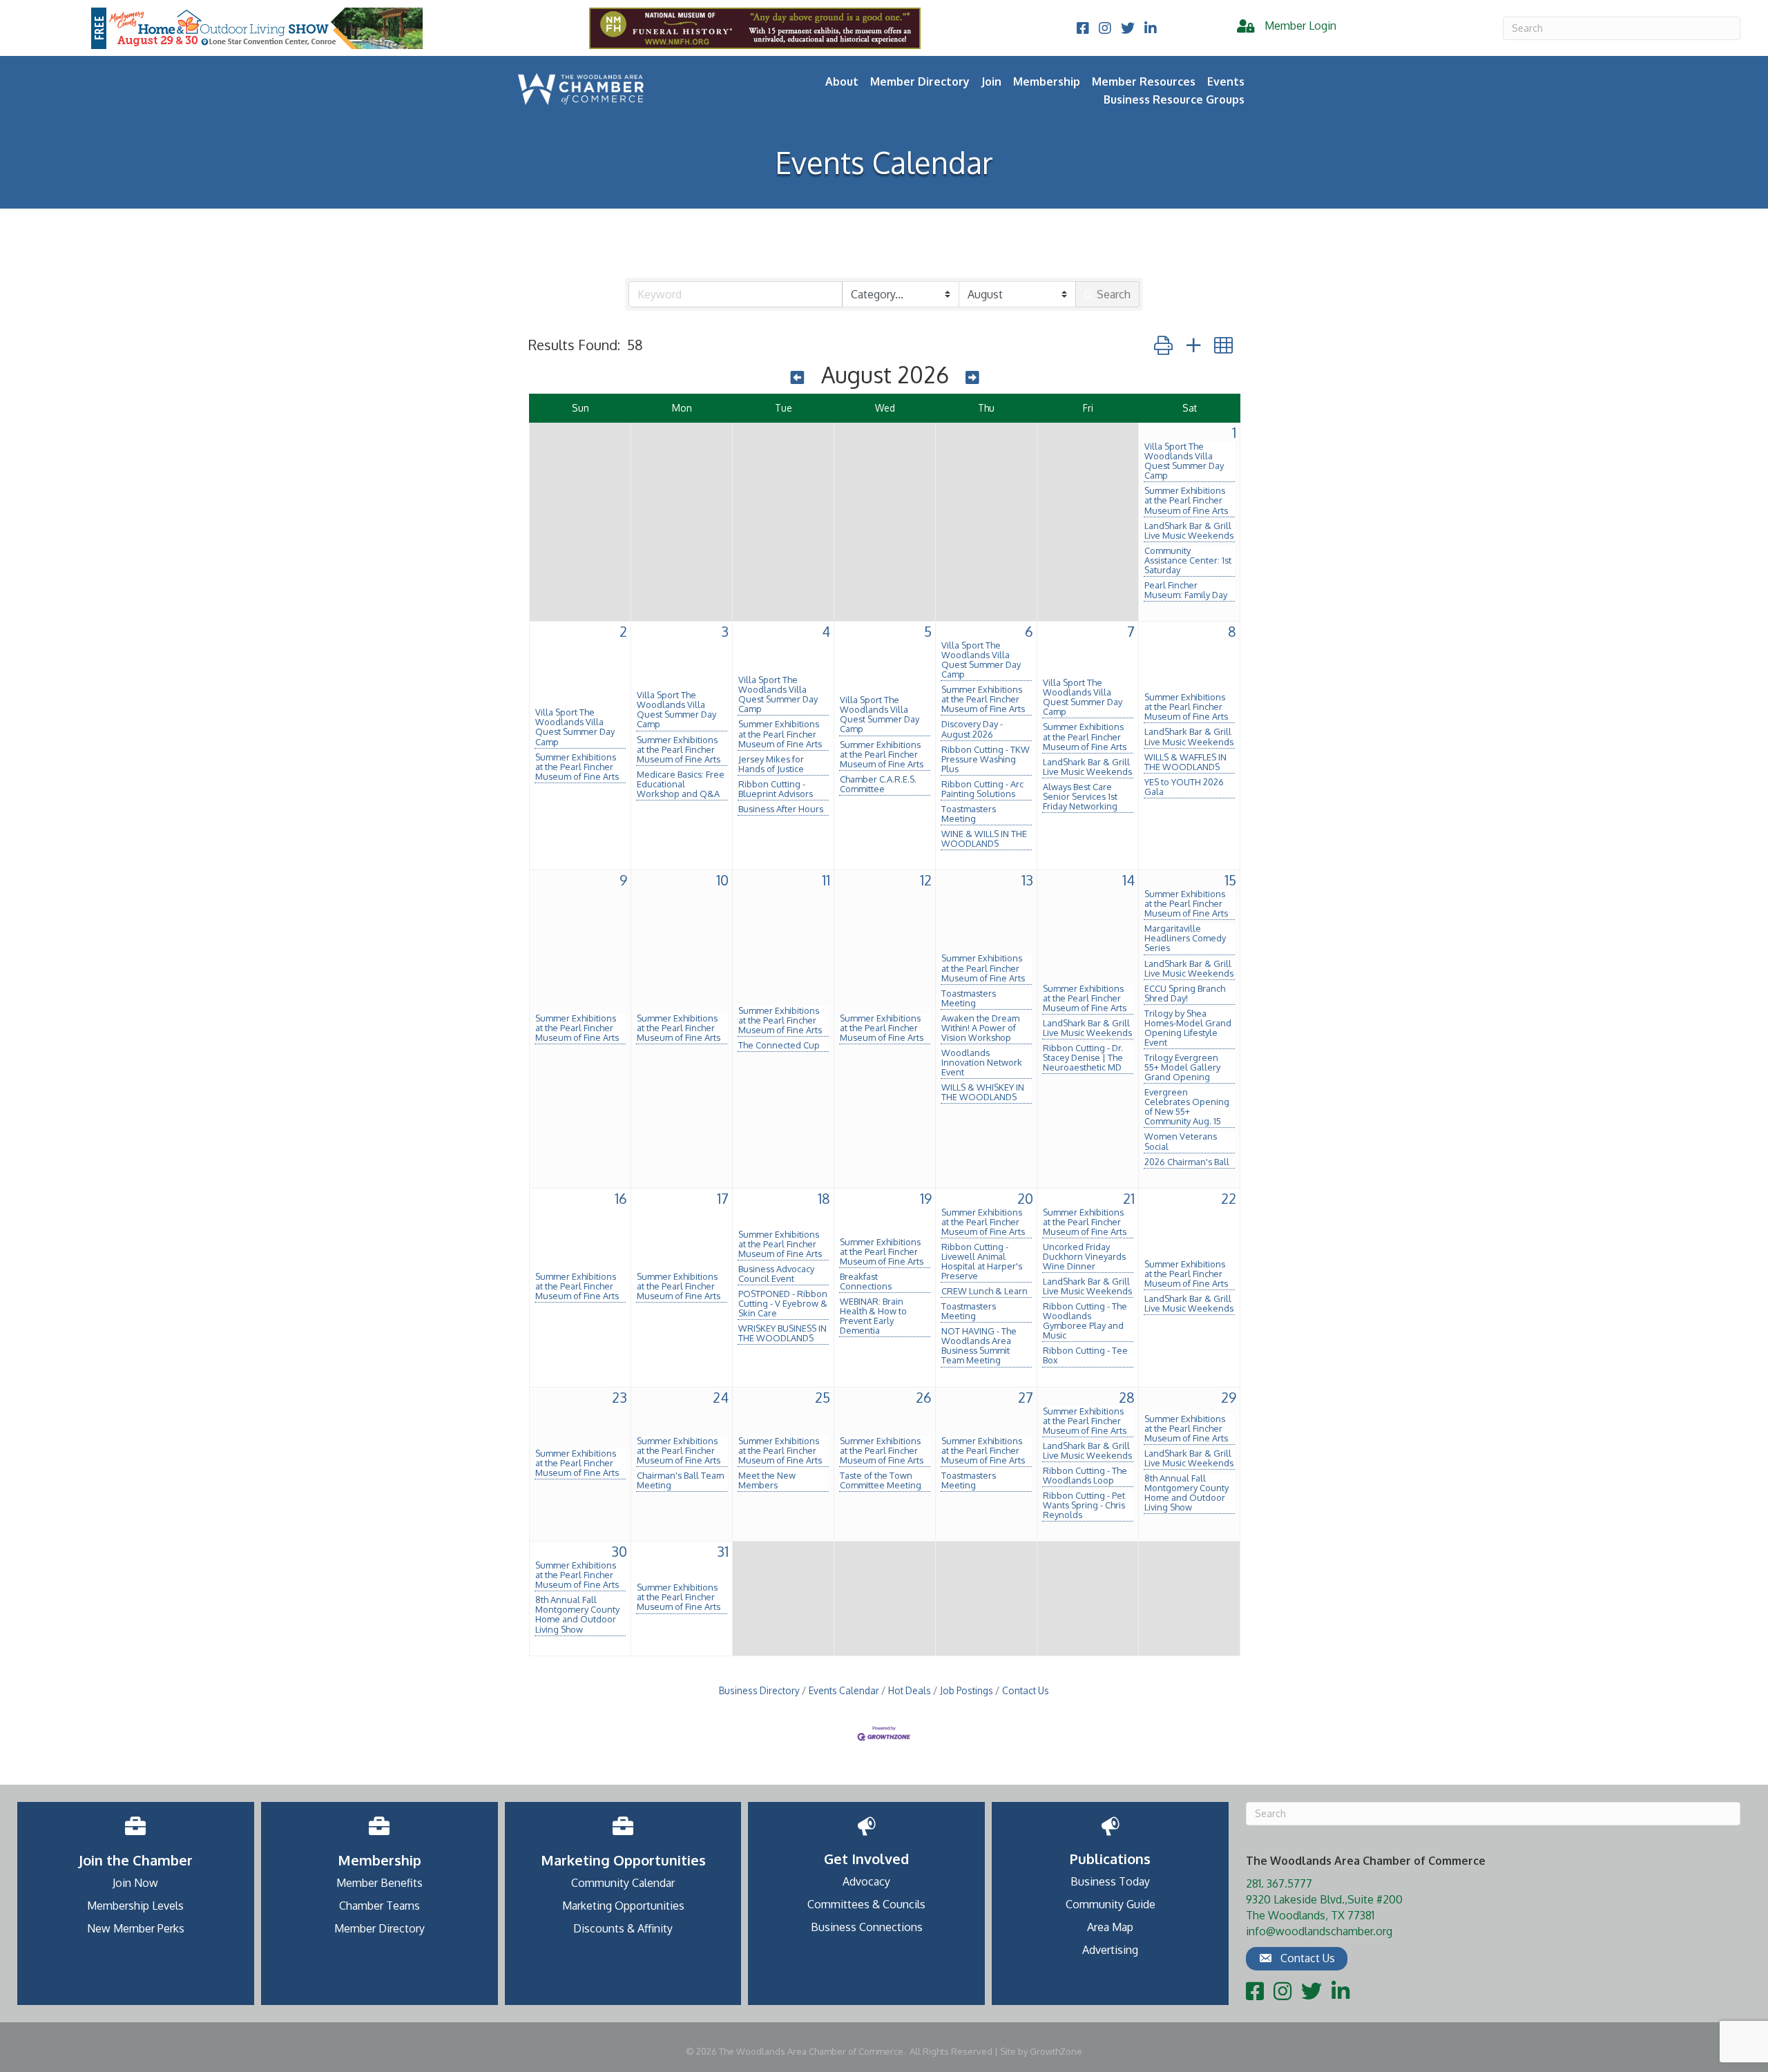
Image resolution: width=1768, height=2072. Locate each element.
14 (1128, 880)
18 (824, 1198)
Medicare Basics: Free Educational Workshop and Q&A (681, 784)
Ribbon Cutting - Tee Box (1085, 1355)
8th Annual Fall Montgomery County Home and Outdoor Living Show (1186, 1493)
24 (721, 1397)
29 (1229, 1397)
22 (1229, 1198)
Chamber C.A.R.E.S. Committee (878, 784)
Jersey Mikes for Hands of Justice (771, 764)
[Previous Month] (798, 377)
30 (619, 1551)
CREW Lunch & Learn (984, 1291)
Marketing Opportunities (623, 1906)
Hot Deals (910, 1690)
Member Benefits (379, 1883)
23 (619, 1397)
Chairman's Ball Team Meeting (680, 1480)
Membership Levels (135, 1906)
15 (1230, 880)
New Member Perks (136, 1928)
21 (1129, 1198)
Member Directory (920, 81)
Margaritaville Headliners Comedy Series (1185, 938)
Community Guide (1111, 1904)
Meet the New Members (767, 1480)
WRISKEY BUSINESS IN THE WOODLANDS (782, 1333)
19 (926, 1198)
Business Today (1110, 1881)
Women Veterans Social (1181, 1141)
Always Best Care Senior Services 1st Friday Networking (1080, 796)
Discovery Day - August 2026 (972, 729)
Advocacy (866, 1881)
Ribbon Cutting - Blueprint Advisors (776, 789)
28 (1127, 1397)
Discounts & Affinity (623, 1928)
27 (1026, 1397)
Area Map (1110, 1927)
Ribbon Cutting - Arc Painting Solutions (982, 789)
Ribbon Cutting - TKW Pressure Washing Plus (986, 759)
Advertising (1110, 1950)
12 (926, 880)
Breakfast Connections (866, 1281)
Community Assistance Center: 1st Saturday (1188, 560)
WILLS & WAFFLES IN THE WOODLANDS (1185, 762)
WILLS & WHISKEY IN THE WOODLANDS (983, 1092)
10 (722, 880)
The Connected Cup (779, 1045)
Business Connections (867, 1927)
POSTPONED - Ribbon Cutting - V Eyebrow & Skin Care (783, 1303)
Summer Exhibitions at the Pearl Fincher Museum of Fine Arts (1186, 500)
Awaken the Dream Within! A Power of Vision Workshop (980, 1028)
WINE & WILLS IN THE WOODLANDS (984, 838)
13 (1027, 880)
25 (823, 1397)
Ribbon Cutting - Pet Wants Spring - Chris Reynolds (1084, 1505)
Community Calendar (623, 1883)
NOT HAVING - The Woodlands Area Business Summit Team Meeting (979, 1345)
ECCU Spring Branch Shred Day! (1185, 993)
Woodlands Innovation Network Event (982, 1062)
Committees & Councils (866, 1904)
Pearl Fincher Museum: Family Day (1186, 590)
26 (924, 1397)
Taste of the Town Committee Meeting (881, 1480)
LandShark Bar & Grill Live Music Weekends (1189, 530)
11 (826, 880)
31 (723, 1551)
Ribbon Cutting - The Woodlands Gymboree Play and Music (1085, 1321)
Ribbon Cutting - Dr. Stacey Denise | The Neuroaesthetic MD (1083, 1057)
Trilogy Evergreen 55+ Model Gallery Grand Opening (1182, 1067)
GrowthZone (1056, 2051)
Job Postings (967, 1690)
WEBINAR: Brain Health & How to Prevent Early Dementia (873, 1316)
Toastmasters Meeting (969, 814)
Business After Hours (781, 809)
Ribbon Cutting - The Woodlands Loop (1085, 1475)
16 (621, 1198)
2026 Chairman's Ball (1187, 1162)
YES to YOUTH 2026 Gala (1184, 787)
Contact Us (1026, 1690)
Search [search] (1114, 294)
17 (723, 1198)
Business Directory (759, 1690)
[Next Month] (972, 377)
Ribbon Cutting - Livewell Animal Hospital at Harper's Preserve (982, 1261)
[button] (1163, 345)
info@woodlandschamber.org (1319, 1931)
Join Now (135, 1883)
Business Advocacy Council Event (776, 1274)
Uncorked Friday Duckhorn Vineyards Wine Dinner (1084, 1256)
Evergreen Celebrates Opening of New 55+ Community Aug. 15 (1187, 1106)
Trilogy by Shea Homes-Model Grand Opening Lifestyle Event (1188, 1028)
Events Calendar (844, 1690)
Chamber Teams (379, 1906)
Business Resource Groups (1174, 99)
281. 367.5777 (1279, 1883)
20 (1025, 1198)
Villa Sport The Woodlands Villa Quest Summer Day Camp (1184, 461)
